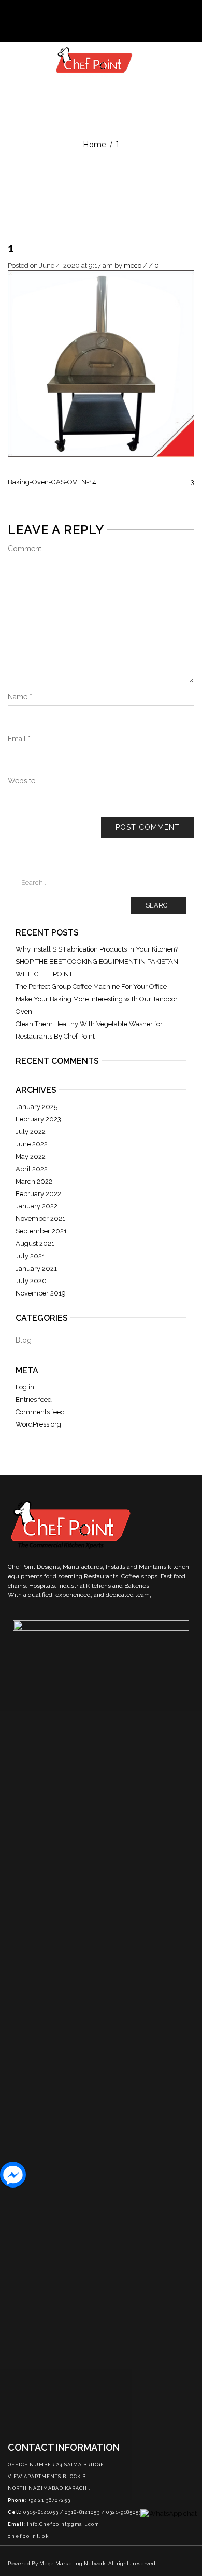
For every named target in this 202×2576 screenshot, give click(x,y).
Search (159, 905)
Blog (24, 1340)
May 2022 (31, 1156)
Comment (25, 549)
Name (20, 697)
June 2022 (32, 1144)
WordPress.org (38, 1424)
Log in (25, 1387)
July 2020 (31, 1281)
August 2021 (35, 1243)
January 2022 (37, 1206)
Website (21, 781)
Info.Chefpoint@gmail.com (63, 2524)
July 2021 (30, 1256)
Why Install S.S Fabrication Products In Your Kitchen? (97, 949)
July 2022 (31, 1132)
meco (133, 265)
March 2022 (34, 1181)
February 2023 (38, 1119)
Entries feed (34, 1399)
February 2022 (38, 1194)
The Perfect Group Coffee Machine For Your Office (91, 987)
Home (95, 145)
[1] (101, 363)
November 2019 (41, 1293)
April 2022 (32, 1169)
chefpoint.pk (28, 2536)
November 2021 (40, 1219)
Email (19, 739)
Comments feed (40, 1412)
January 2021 (36, 1268)
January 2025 (37, 1107)
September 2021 (41, 1231)
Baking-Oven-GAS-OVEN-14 (52, 482)
